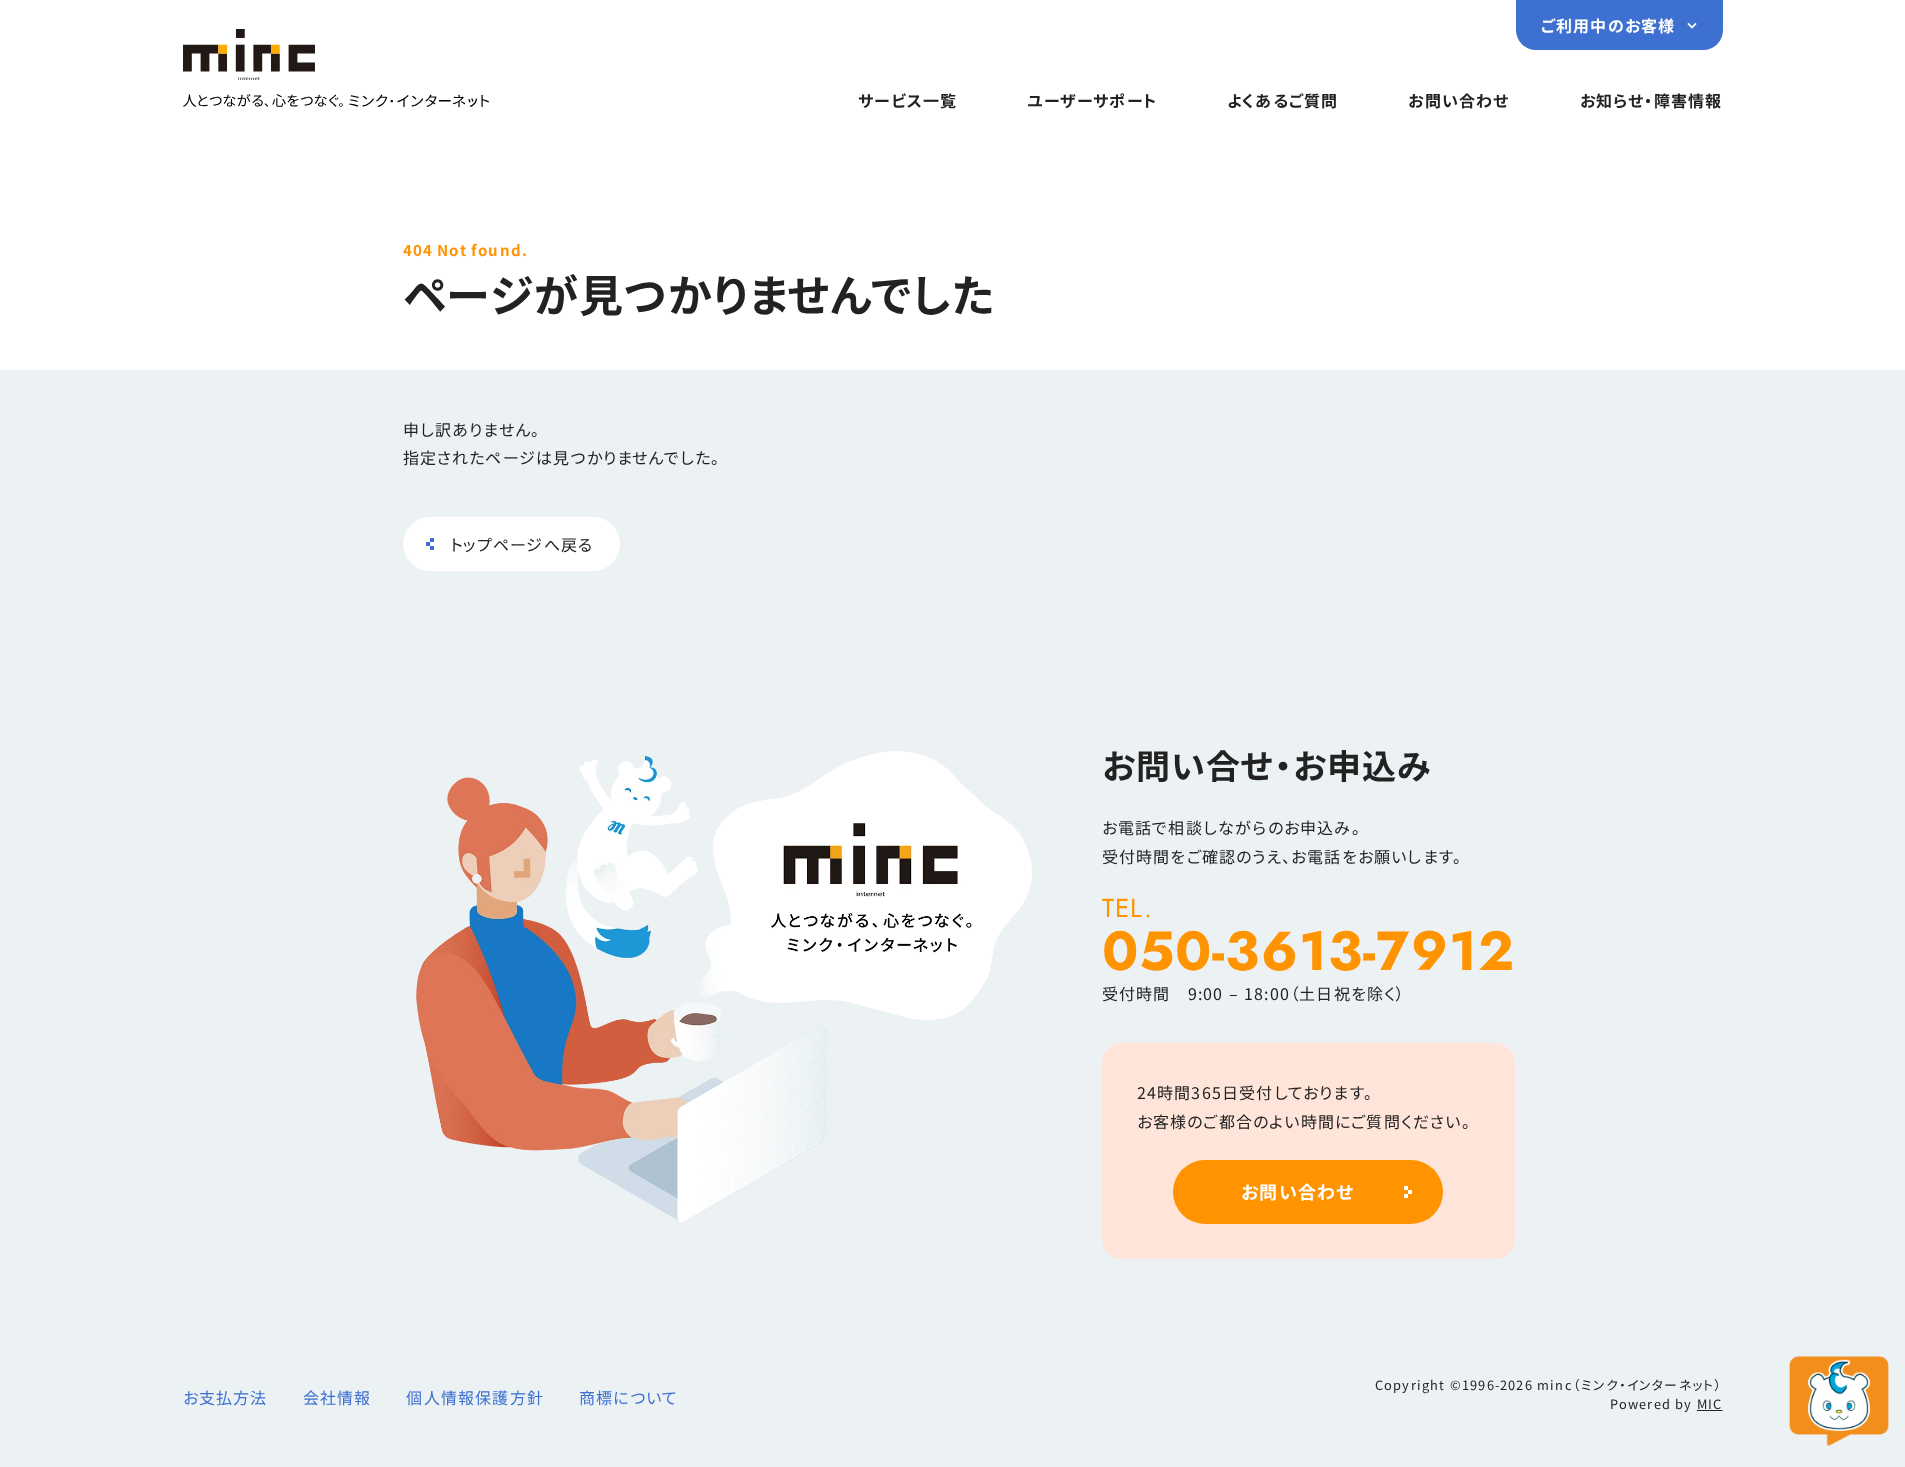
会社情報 (337, 1397)
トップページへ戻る (522, 544)
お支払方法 (225, 1397)
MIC (1710, 1403)
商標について (628, 1397)
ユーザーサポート (1092, 100)
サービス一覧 (907, 100)
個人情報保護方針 (475, 1397)
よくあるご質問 (1282, 100)
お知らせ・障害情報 (1651, 100)
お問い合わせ (1458, 100)
